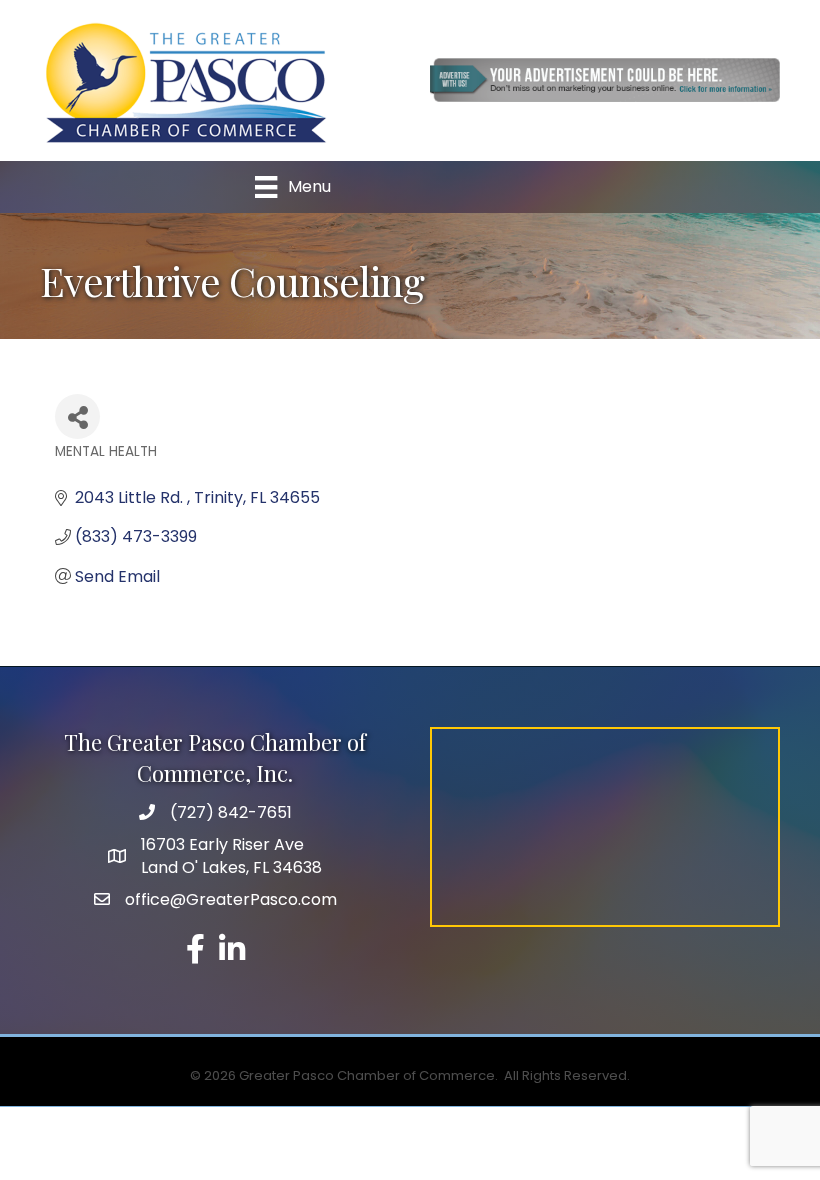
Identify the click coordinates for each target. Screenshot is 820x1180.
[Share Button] (77, 416)
